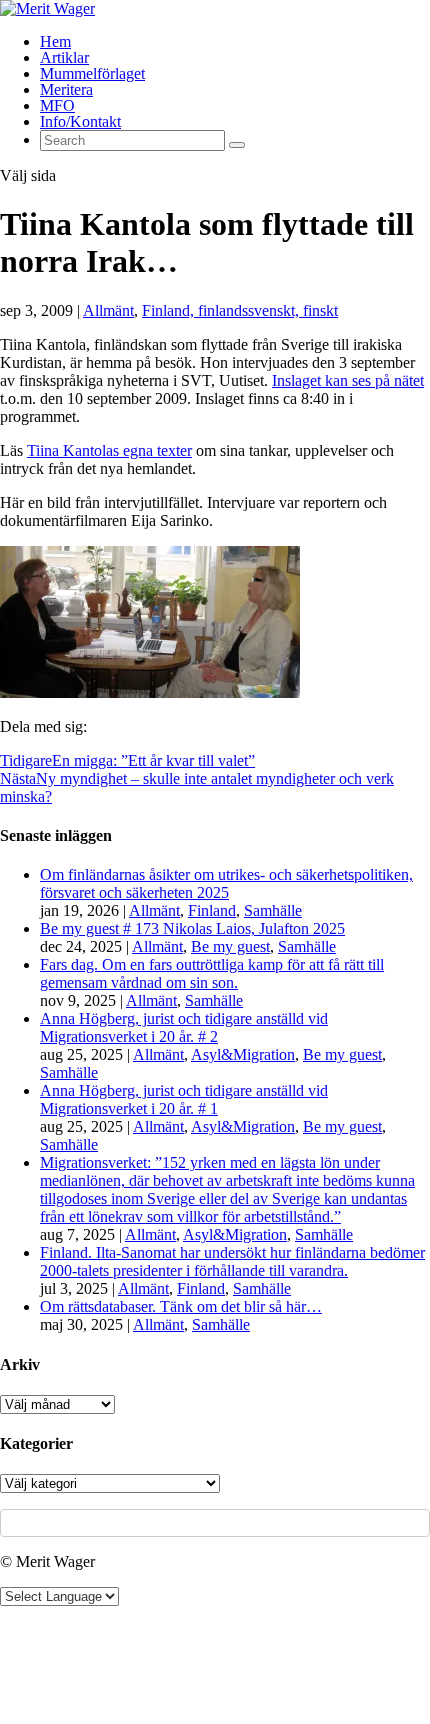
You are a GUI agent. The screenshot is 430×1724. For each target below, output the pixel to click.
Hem (55, 41)
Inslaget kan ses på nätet (348, 380)
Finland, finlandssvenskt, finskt (240, 310)
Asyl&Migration (243, 1054)
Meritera (66, 89)
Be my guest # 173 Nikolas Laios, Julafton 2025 (192, 928)
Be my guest (230, 946)
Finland (212, 910)
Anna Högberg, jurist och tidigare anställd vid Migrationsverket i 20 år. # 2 (184, 1027)
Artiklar (64, 57)
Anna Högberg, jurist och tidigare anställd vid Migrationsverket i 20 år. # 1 (184, 1099)
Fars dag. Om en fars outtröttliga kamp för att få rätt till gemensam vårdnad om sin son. (212, 973)
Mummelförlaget (92, 73)
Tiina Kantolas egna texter (109, 450)
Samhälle (273, 910)
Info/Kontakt (80, 121)
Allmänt (108, 310)
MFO (57, 105)
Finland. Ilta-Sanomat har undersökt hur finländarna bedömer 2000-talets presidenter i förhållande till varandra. (232, 1261)
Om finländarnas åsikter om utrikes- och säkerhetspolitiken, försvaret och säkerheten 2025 (226, 883)
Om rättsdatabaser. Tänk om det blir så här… (181, 1306)
